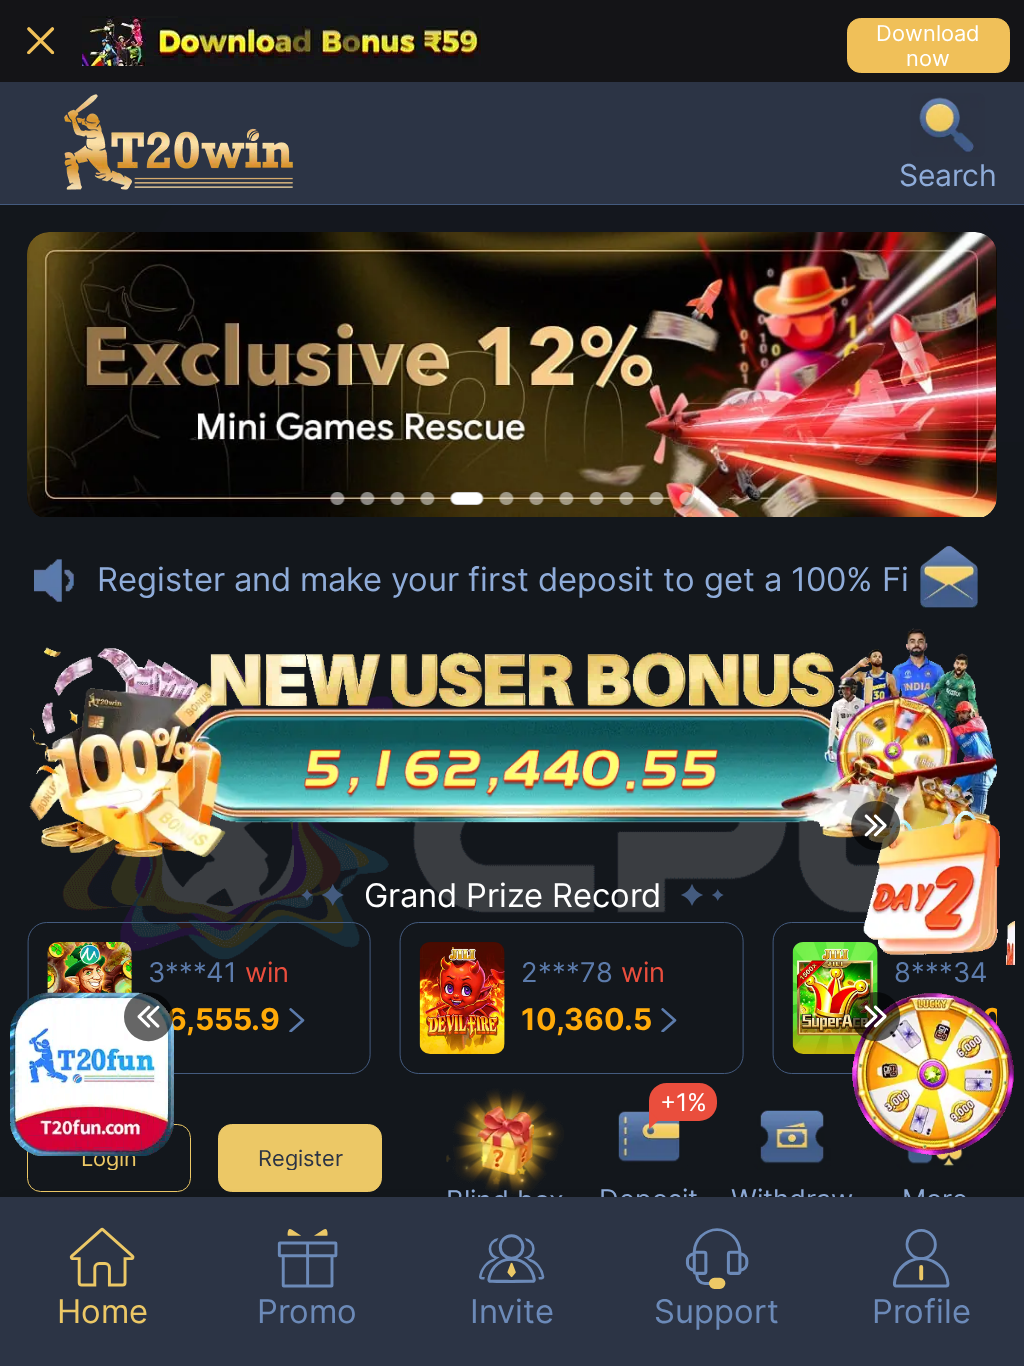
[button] (948, 143)
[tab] (102, 1281)
